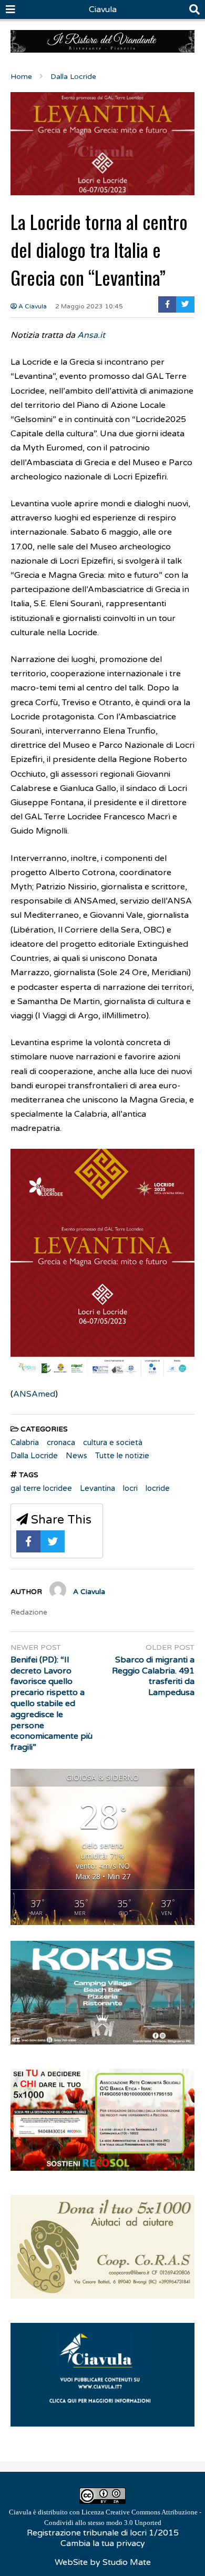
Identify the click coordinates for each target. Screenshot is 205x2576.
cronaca (61, 1442)
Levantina (98, 1488)
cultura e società (113, 1442)
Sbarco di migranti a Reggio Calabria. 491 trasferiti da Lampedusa (153, 1676)
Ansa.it (91, 335)
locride (158, 1488)
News (76, 1456)
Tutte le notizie (122, 1456)
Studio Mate (127, 2562)
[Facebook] (167, 304)
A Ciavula (32, 306)
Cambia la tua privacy (103, 2543)
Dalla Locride (34, 1456)
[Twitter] (185, 304)
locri (130, 1488)
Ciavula (103, 9)
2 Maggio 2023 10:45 (89, 306)
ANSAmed (34, 1394)
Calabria (25, 1442)
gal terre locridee (41, 1488)
